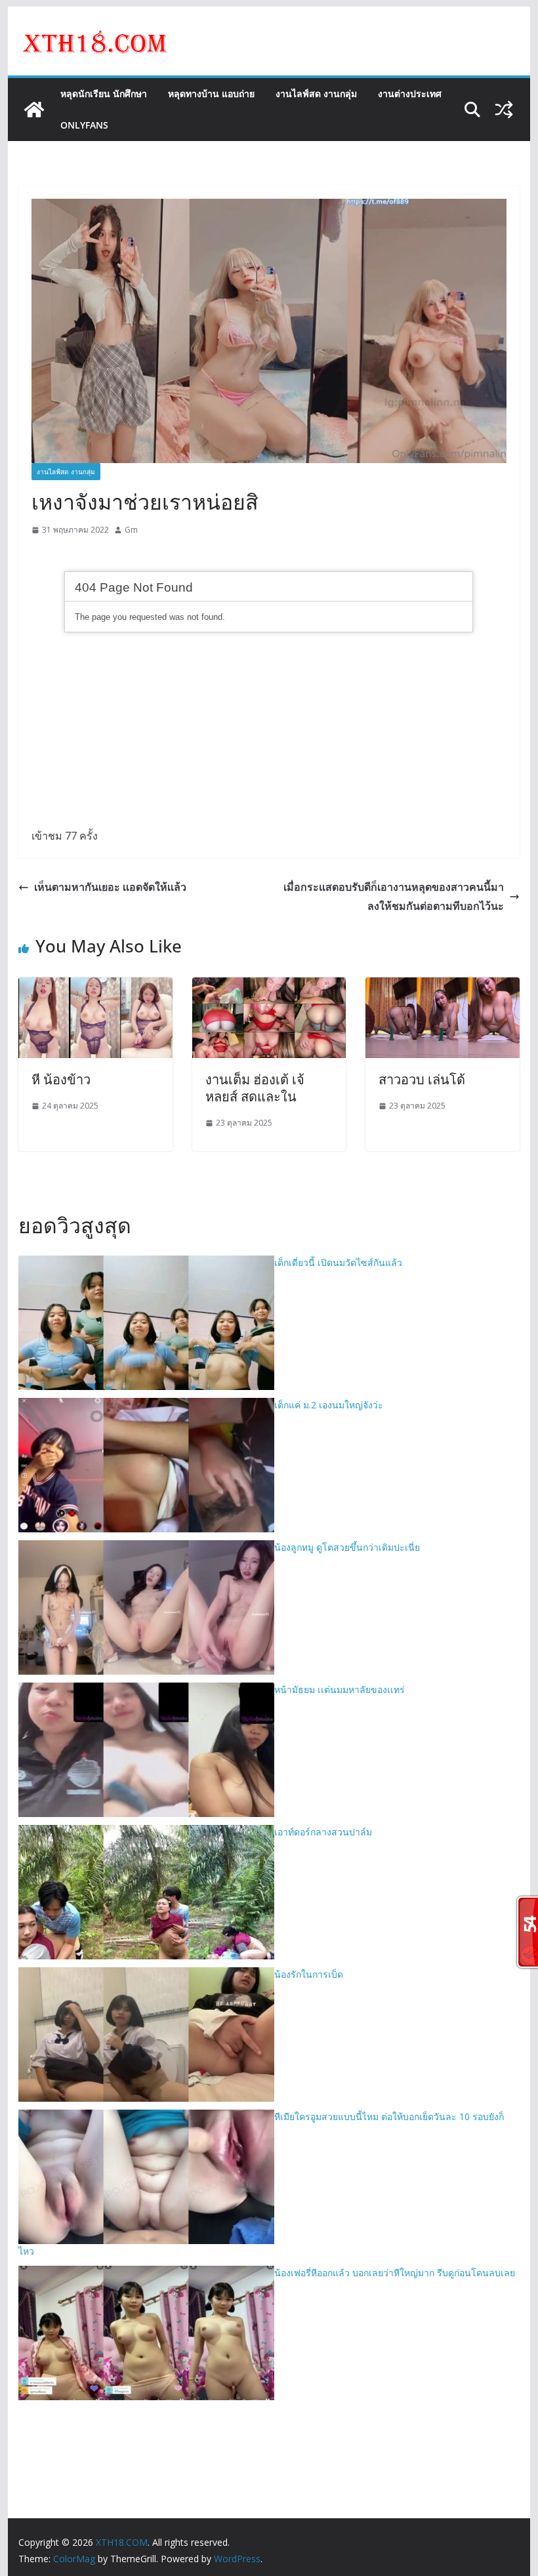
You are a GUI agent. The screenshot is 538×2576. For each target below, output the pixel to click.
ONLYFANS (84, 125)
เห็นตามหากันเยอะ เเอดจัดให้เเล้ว (110, 887)
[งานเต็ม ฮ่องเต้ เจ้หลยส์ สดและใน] (269, 987)
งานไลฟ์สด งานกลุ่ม (316, 93)
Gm (131, 530)
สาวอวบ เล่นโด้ (422, 1079)
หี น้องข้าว (61, 1079)
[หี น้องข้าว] (95, 987)
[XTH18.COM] (34, 110)
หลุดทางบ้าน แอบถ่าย (211, 93)
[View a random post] (504, 110)
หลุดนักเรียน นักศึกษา (104, 93)
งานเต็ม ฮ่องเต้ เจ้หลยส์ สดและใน (255, 1088)
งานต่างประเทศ (410, 93)
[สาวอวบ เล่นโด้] (442, 987)
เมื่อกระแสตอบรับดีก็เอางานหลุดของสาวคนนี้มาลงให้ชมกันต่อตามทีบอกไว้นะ (394, 896)
